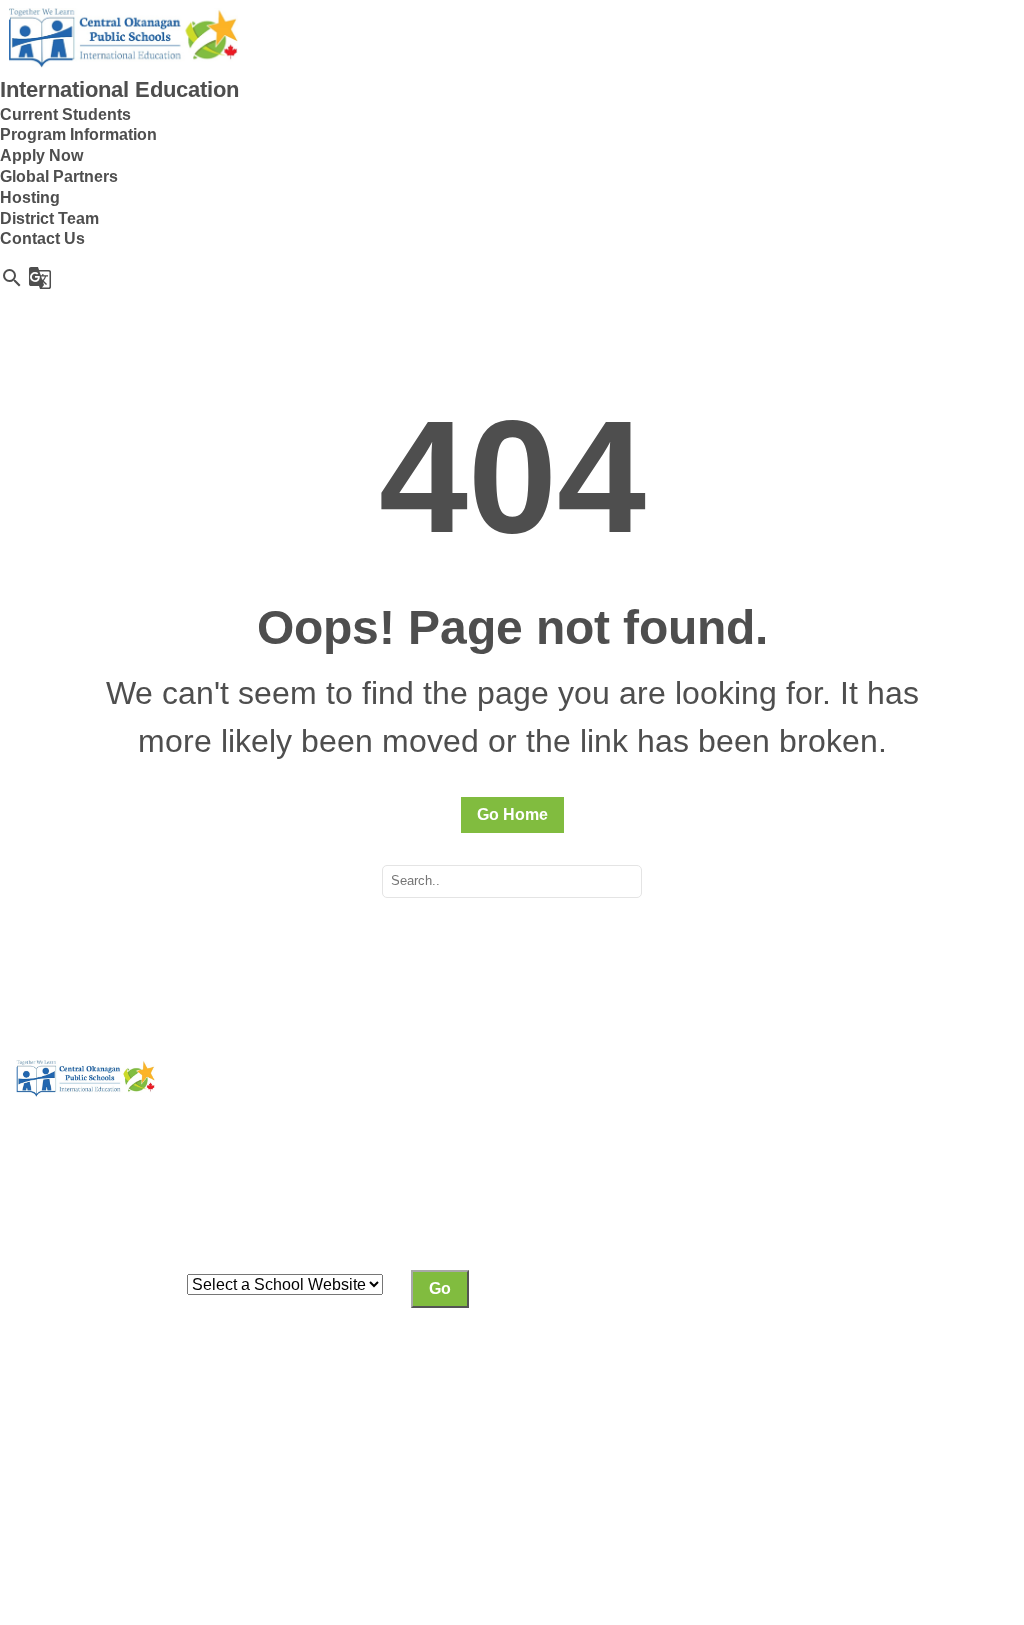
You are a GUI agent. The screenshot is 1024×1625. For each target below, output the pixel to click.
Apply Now (41, 155)
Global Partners (59, 176)
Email (804, 1377)
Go (440, 1288)
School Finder (382, 1201)
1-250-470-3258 (841, 1356)
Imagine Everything (175, 1472)
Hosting (30, 197)
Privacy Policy (66, 1451)
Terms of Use (167, 1451)
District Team (49, 218)
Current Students (65, 114)
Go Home (512, 814)
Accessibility (261, 1451)
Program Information (78, 134)
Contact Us (42, 238)
